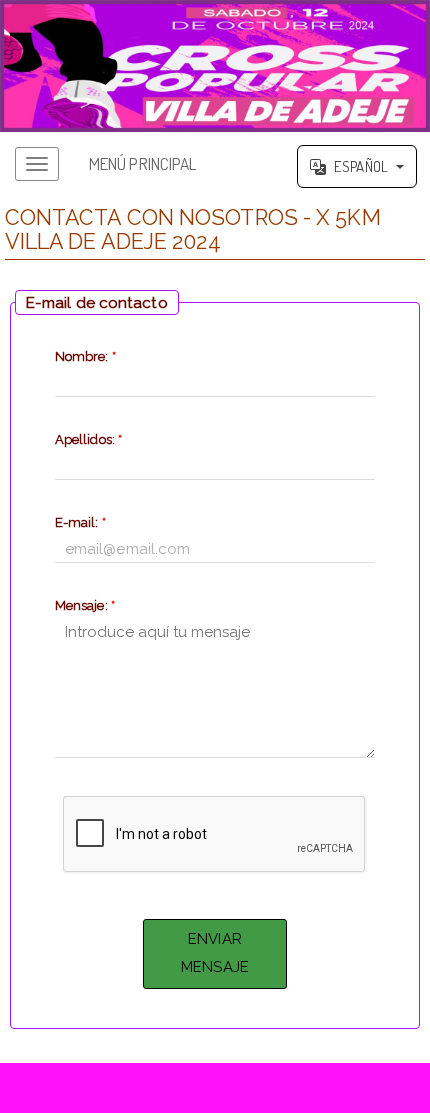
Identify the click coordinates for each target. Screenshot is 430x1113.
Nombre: (85, 356)
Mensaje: (85, 605)
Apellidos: (88, 439)
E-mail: (80, 522)
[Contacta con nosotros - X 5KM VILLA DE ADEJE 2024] (215, 66)
